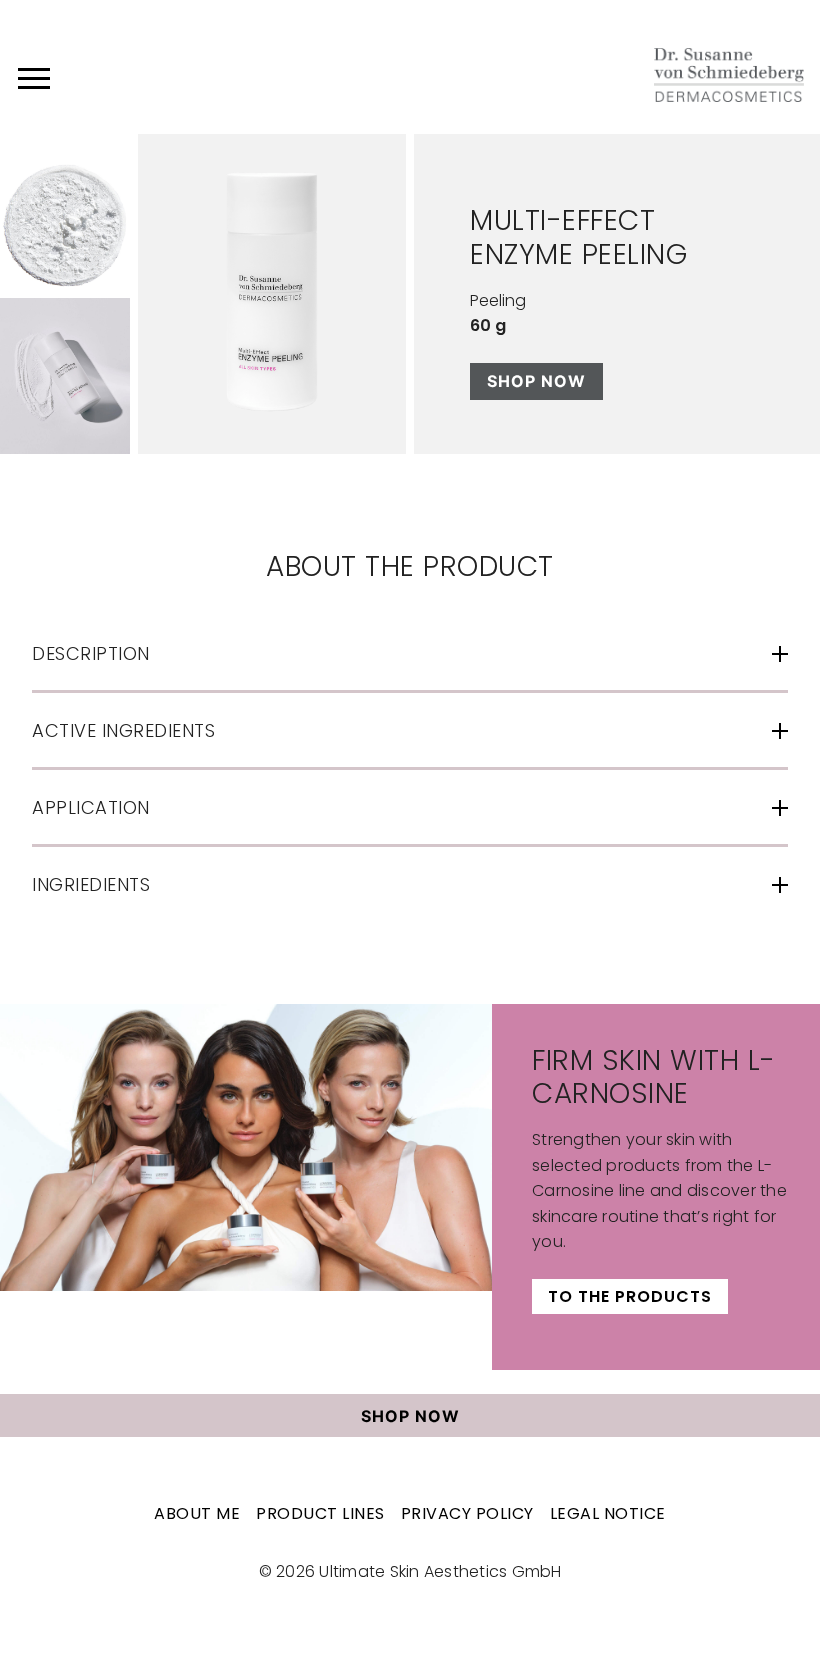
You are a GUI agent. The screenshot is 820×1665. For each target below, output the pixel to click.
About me (197, 1513)
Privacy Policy (467, 1513)
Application (91, 807)
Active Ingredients (123, 730)
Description (91, 653)
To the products (630, 1296)
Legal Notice (608, 1513)
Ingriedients (91, 884)
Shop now (536, 381)
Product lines (320, 1513)
